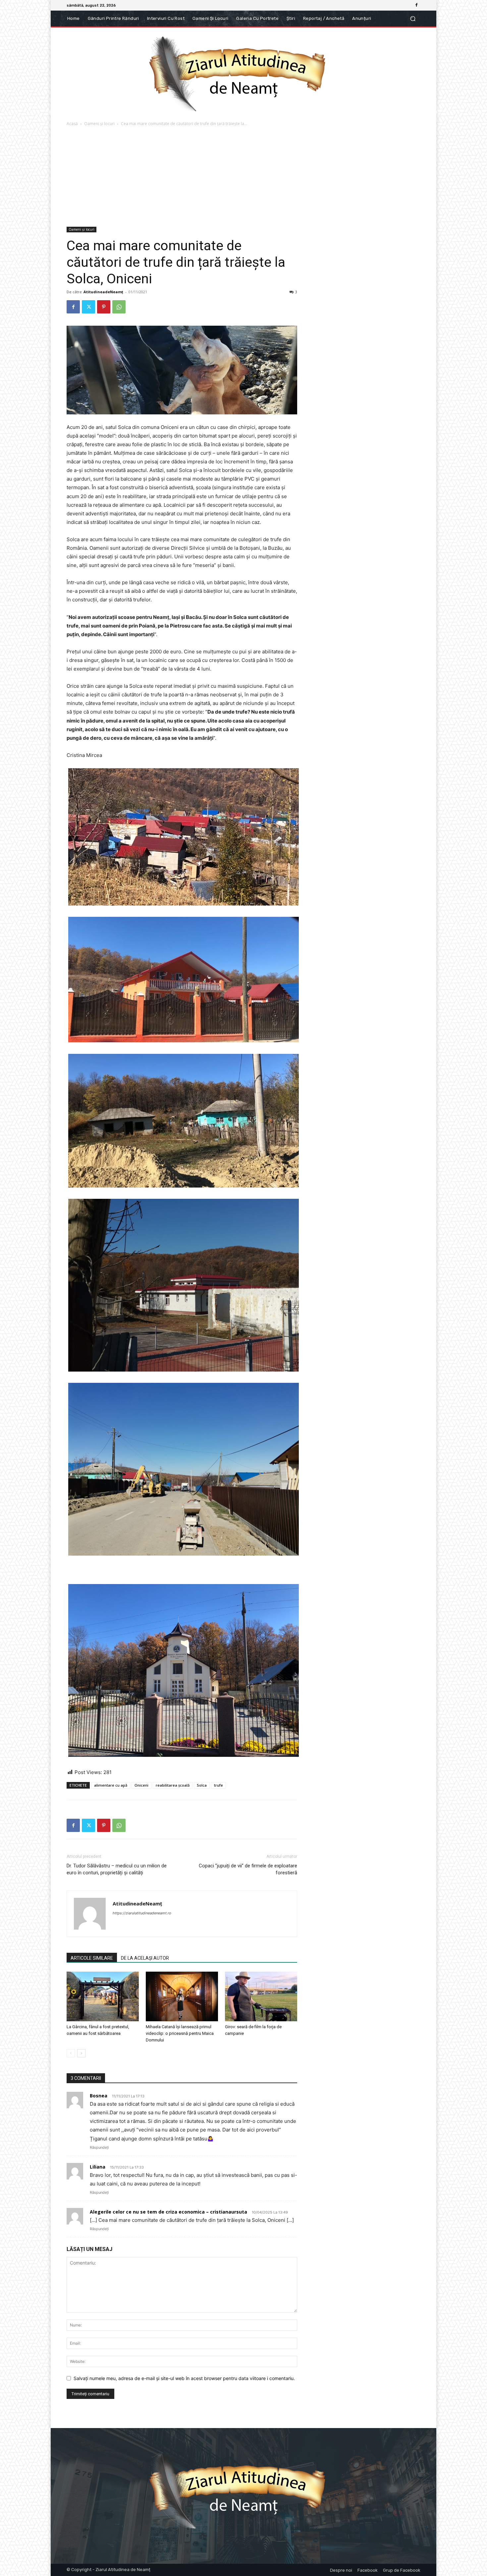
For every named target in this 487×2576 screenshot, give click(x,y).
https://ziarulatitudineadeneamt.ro (142, 1913)
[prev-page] (71, 2053)
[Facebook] (416, 5)
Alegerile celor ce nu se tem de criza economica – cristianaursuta (168, 2212)
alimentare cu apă (111, 1785)
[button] (413, 19)
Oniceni (141, 1785)
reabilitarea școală (173, 1785)
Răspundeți (99, 2147)
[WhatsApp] (119, 307)
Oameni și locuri (99, 124)
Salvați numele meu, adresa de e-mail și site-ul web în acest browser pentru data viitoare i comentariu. (184, 2378)
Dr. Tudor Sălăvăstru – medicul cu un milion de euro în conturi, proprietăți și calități (117, 1869)
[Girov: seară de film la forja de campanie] (261, 1996)
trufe (218, 1785)
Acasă (72, 124)
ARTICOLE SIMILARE (92, 1958)
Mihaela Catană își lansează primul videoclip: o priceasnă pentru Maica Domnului (180, 2033)
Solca (202, 1785)
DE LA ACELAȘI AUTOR (145, 1958)
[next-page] (81, 2053)
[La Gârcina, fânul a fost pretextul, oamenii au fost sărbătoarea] (103, 1996)
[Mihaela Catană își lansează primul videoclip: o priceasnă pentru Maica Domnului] (182, 1996)
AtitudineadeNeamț (103, 292)
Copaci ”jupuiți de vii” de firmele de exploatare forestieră (248, 1869)
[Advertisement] (243, 177)
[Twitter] (88, 307)
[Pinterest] (104, 307)
